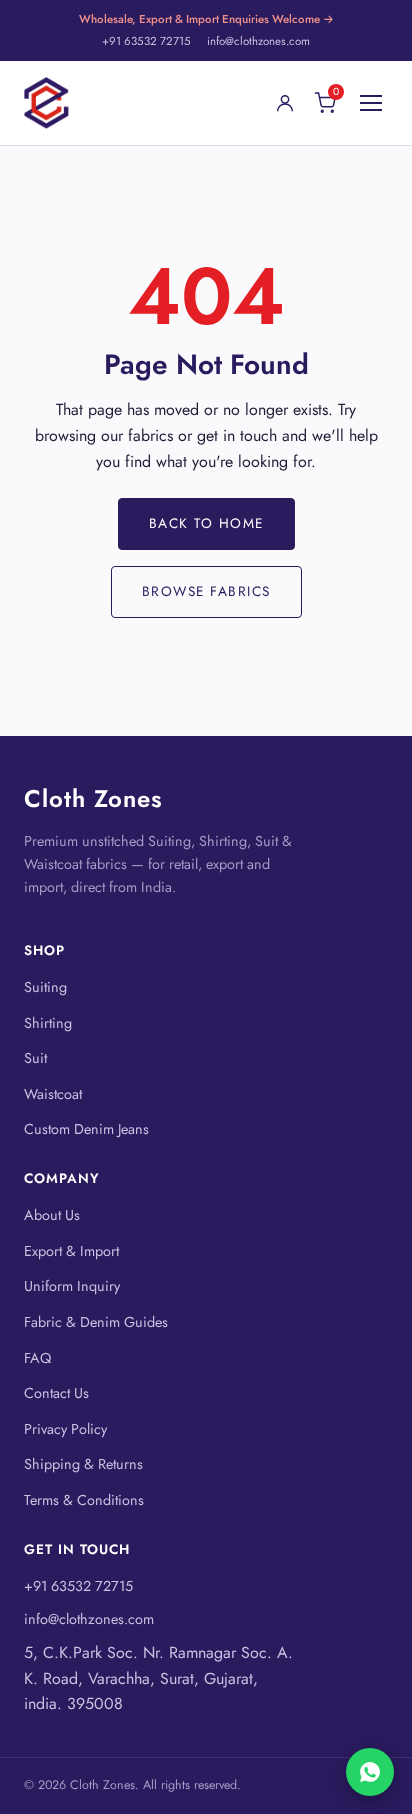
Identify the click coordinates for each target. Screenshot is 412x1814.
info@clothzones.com (258, 41)
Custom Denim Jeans (86, 1129)
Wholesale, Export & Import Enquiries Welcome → (206, 19)
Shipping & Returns (83, 1464)
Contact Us (56, 1393)
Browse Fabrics (206, 591)
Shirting (48, 1023)
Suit (35, 1058)
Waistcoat (53, 1094)
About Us (52, 1215)
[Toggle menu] (371, 103)
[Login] (285, 103)
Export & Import (71, 1251)
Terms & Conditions (84, 1500)
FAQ (37, 1358)
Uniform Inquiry (72, 1286)
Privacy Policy (65, 1429)
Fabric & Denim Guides (96, 1322)
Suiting (45, 987)
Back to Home (206, 523)
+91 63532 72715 (146, 41)
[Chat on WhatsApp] (370, 1772)
